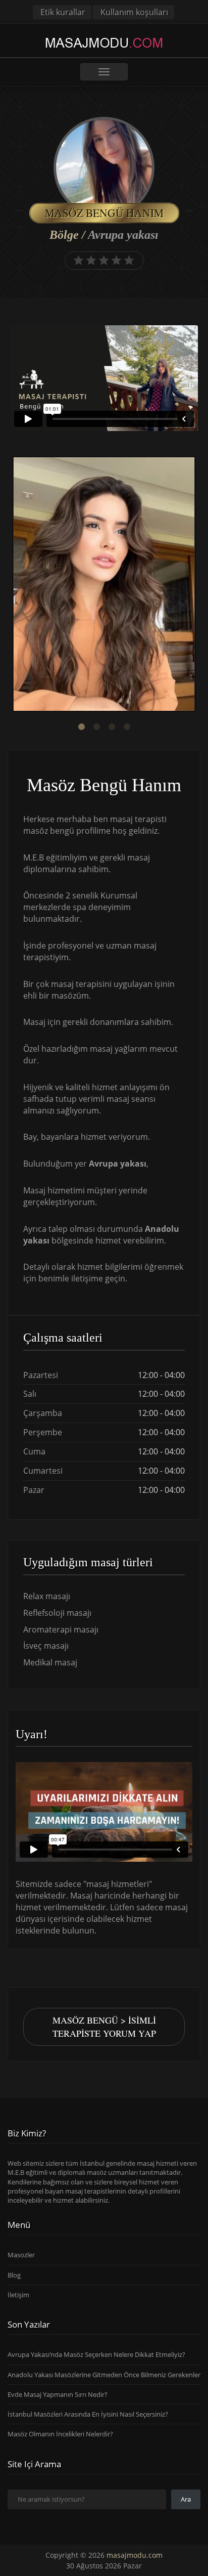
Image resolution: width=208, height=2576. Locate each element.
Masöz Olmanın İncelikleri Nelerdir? (60, 2434)
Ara (186, 2499)
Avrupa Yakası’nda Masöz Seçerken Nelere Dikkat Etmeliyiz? (96, 2354)
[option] (104, 585)
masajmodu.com (135, 2555)
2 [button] (96, 727)
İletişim (18, 2295)
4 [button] (127, 727)
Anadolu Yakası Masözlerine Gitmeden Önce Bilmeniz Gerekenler (104, 2374)
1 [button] (81, 727)
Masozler (21, 2255)
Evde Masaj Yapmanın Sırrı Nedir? (58, 2394)
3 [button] (112, 727)
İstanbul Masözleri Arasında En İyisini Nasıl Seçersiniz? (88, 2414)
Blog (14, 2274)
